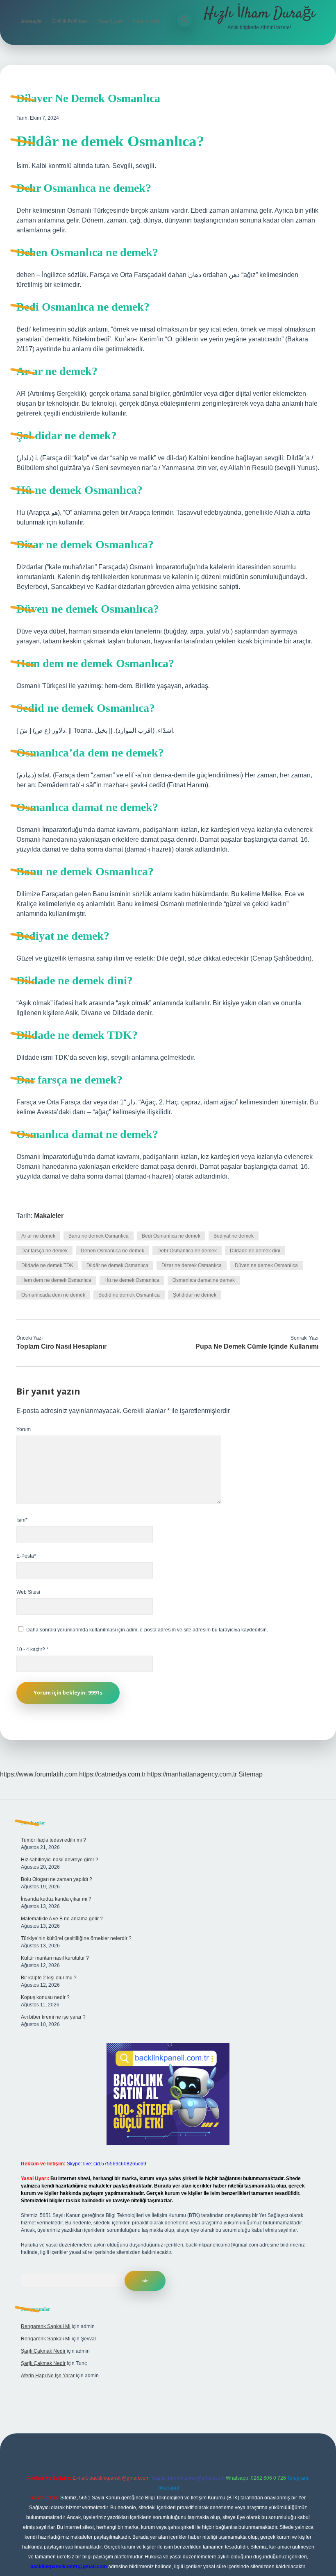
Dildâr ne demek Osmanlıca (117, 1265)
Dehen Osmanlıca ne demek (112, 1251)
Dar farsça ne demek (44, 1251)
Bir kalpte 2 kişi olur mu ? (49, 1978)
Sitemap (251, 1774)
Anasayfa (31, 21)
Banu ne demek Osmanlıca (99, 1236)
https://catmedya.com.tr (112, 1774)
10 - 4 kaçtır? (32, 1649)
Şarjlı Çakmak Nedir (43, 2351)
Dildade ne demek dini (255, 1251)
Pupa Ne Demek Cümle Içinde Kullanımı (257, 1346)
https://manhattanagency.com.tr (192, 1774)
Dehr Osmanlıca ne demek (187, 1251)
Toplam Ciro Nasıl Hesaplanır (61, 1346)
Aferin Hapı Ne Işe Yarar (48, 2376)
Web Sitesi (28, 1592)
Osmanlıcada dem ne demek (53, 1295)
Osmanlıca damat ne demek (204, 1280)
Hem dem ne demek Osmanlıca (56, 1280)
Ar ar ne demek (38, 1236)
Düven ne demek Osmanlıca (266, 1265)
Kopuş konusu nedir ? (45, 1997)
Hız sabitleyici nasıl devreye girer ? (60, 1860)
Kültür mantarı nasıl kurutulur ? (55, 1958)
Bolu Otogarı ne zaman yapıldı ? (57, 1879)
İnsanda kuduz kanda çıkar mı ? (56, 1899)
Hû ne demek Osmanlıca (132, 1280)
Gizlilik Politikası (70, 21)
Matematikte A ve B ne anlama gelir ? (62, 1919)
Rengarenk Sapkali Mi (46, 2326)
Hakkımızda (146, 21)
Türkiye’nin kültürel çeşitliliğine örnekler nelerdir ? (76, 1938)
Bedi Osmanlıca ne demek (171, 1236)
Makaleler (49, 1216)
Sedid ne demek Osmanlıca (129, 1295)
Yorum (24, 1429)
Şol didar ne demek (195, 1295)
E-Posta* (26, 1556)
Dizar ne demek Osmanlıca (192, 1265)
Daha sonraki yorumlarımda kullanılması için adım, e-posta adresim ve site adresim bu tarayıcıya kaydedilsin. (147, 1630)
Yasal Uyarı (110, 21)
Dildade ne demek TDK (47, 1265)
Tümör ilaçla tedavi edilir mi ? (53, 1840)
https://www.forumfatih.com (39, 1774)
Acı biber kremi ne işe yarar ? (53, 2017)
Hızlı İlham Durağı (259, 14)
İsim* (22, 1520)
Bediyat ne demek (234, 1236)
